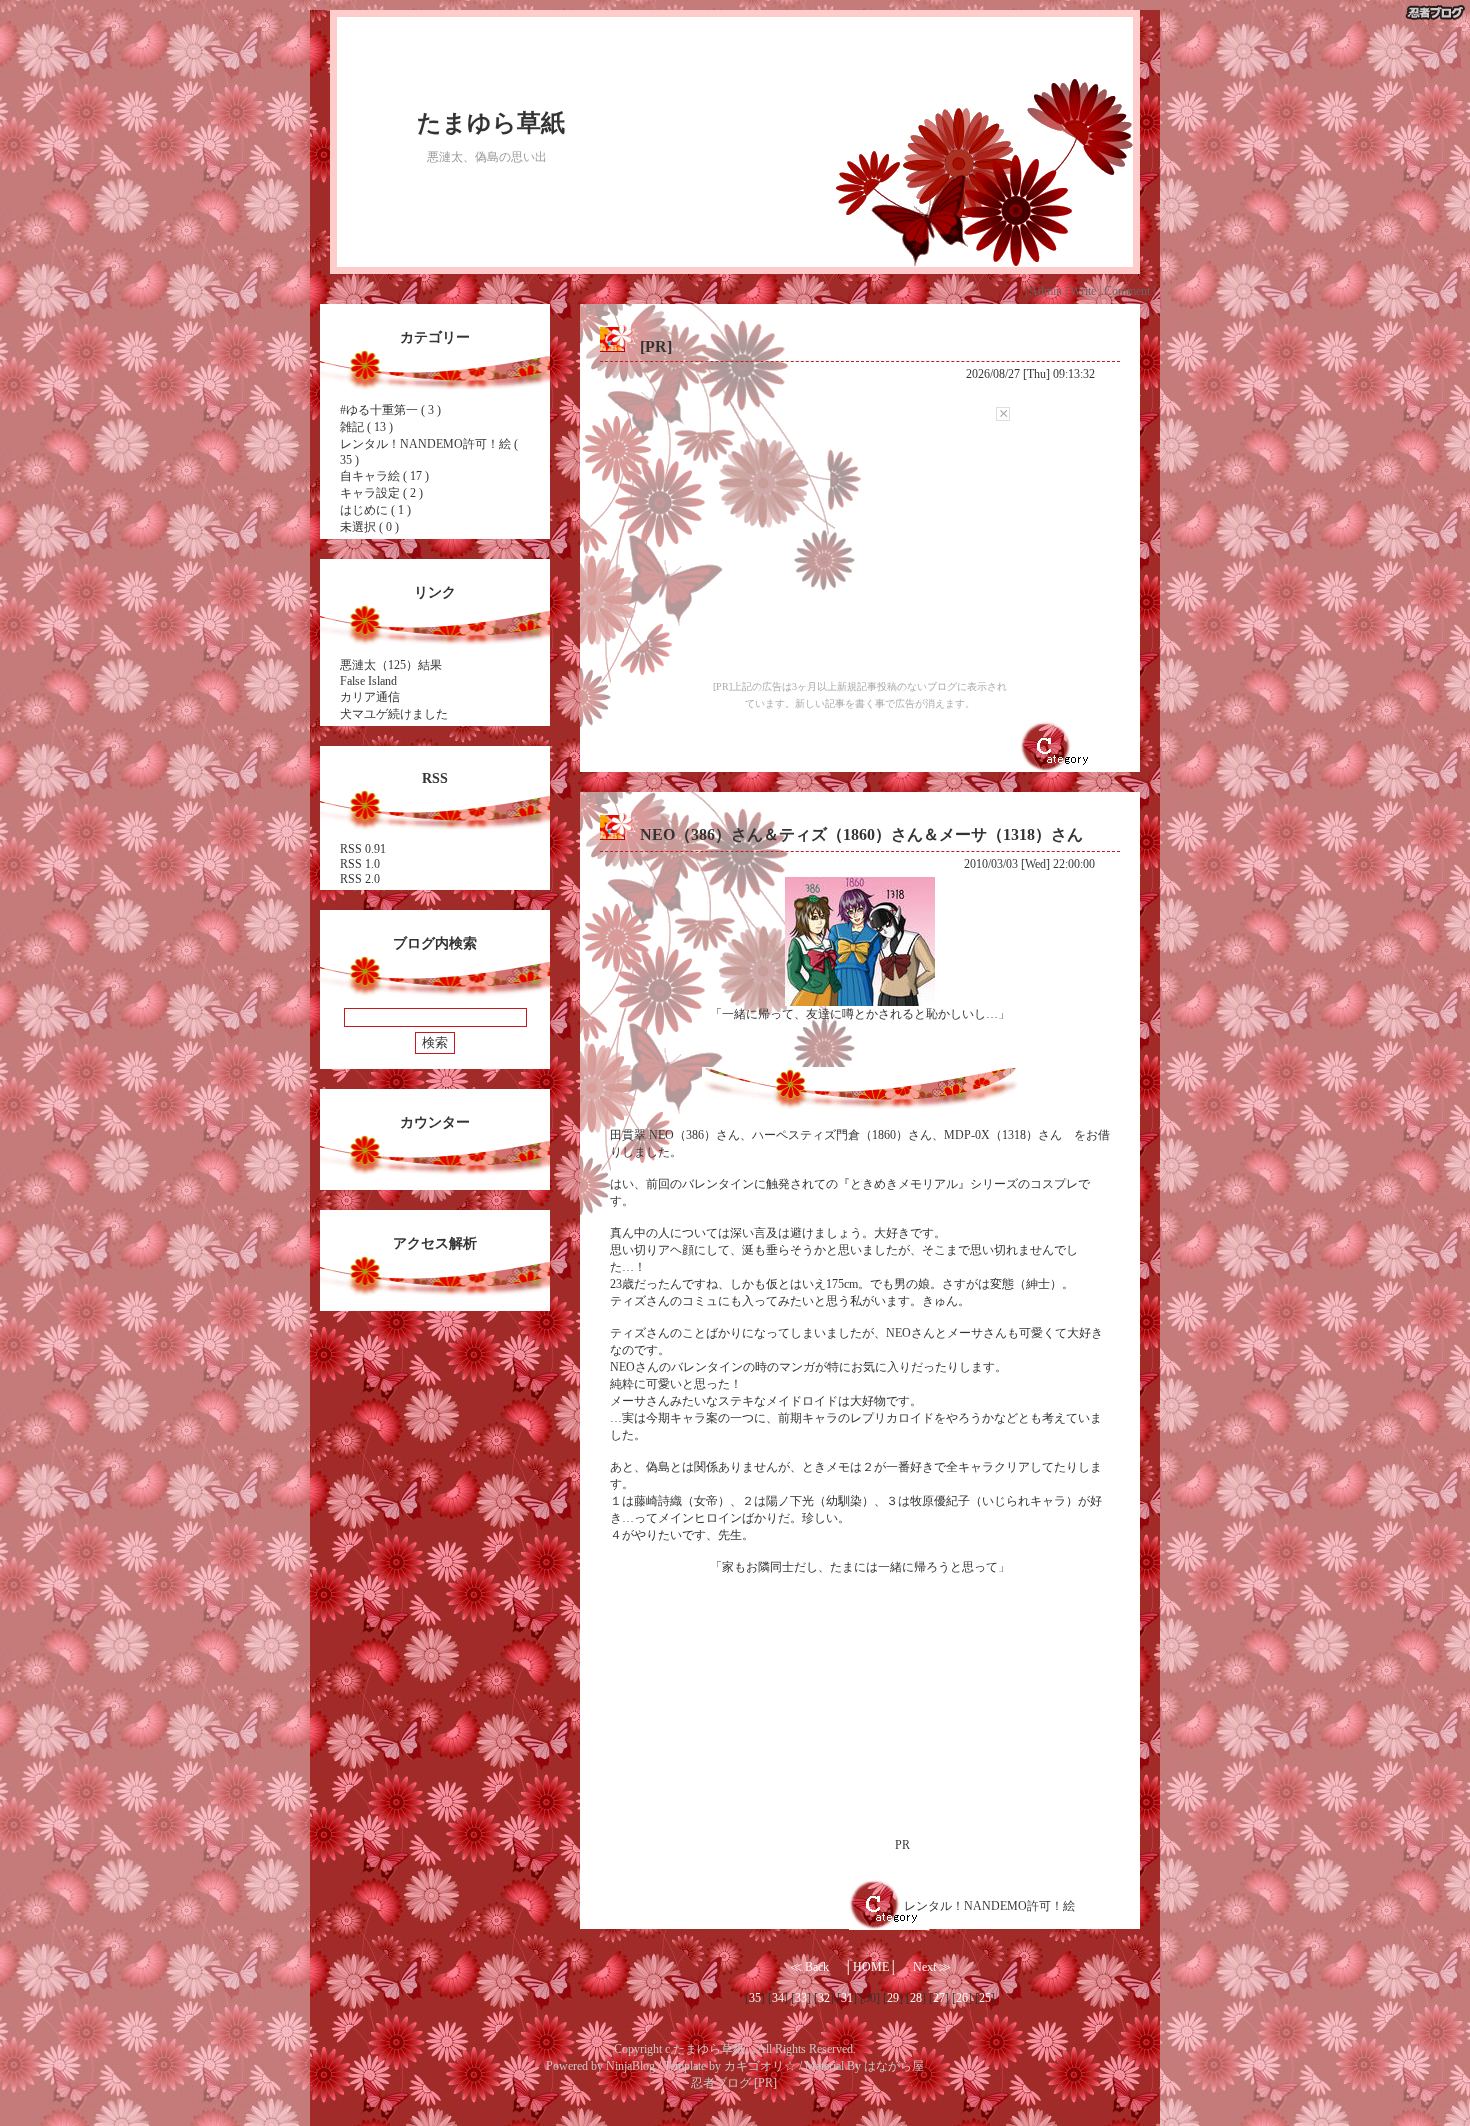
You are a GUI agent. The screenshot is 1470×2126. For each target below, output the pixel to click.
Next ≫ (932, 1967)
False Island (368, 681)
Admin (1045, 291)
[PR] (656, 346)
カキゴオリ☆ (760, 2066)
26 (962, 1998)
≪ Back (809, 1967)
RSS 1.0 (360, 864)
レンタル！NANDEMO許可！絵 (989, 1906)
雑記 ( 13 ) (366, 427)
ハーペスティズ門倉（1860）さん (842, 1135)
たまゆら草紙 (491, 123)
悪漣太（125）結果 (391, 665)
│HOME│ (871, 1967)
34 (778, 1998)
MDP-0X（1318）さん (1003, 1135)
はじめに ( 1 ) (375, 510)
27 (939, 1998)
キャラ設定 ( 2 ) (381, 493)
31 (847, 1998)
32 (824, 1998)
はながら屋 (894, 2066)
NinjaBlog (630, 2066)
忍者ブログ (721, 2083)
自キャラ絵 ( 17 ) (384, 476)
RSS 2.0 (360, 879)
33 (801, 1998)
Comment (1127, 291)
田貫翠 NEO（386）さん (675, 1135)
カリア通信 (370, 697)
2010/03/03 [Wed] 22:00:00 (1029, 864)
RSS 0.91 (363, 849)
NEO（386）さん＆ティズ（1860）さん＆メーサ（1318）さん (861, 834)
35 (755, 1998)
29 (893, 1998)
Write (1083, 291)
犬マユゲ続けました (394, 714)
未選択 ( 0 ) (369, 527)
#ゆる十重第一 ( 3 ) (390, 410)
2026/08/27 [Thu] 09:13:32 (1030, 374)
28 (916, 1998)
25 (985, 1998)
